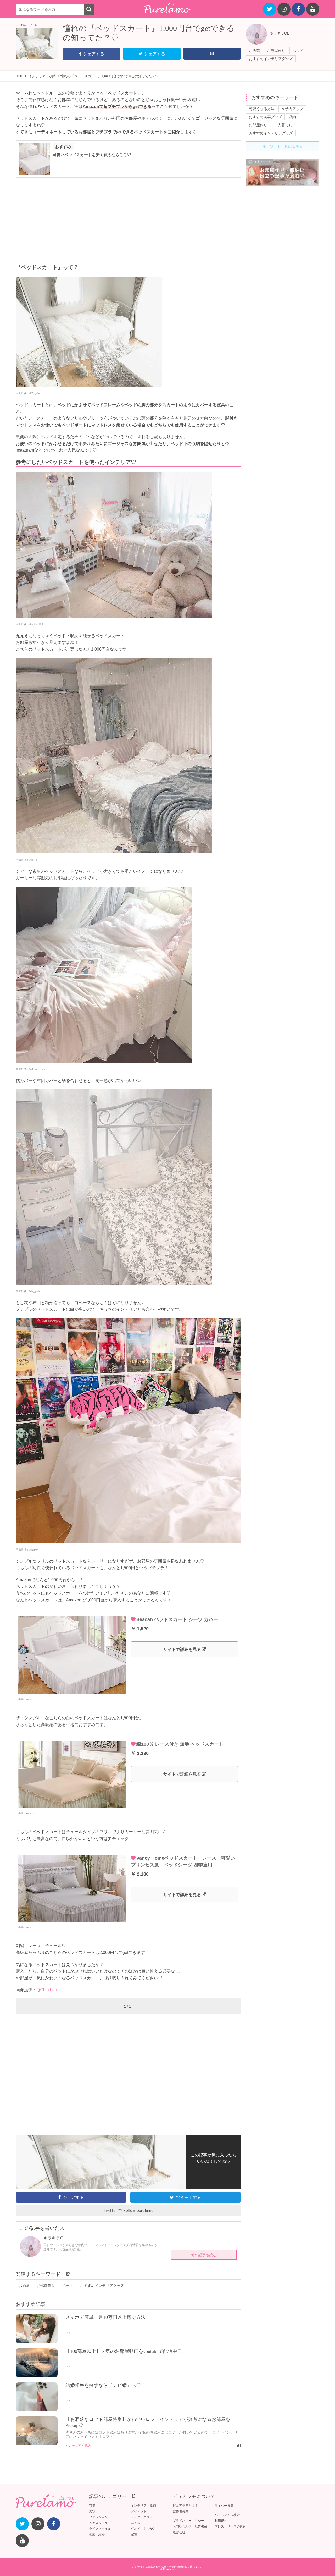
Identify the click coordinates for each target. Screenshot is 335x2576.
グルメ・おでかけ (143, 2529)
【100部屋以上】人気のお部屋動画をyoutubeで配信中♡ (124, 2351)
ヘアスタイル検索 (227, 2515)
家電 (134, 2534)
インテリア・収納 (78, 2446)
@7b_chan (47, 1990)
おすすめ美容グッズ (265, 117)
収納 (292, 117)
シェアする (94, 54)
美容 (92, 2511)
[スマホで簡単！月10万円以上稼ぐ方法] (37, 2342)
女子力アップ (292, 109)
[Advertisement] (128, 221)
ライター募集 (224, 2506)
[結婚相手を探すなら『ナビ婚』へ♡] (37, 2410)
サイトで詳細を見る (182, 1649)
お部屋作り (276, 51)
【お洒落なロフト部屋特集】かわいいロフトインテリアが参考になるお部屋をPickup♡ (148, 2422)
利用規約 (221, 2521)
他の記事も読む (204, 2255)
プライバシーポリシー (188, 2521)
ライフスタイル (100, 2529)
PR (68, 2333)
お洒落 (254, 51)
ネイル (136, 2523)
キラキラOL (279, 33)
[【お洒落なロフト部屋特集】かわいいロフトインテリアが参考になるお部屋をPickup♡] (37, 2444)
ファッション (98, 2517)
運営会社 (179, 2532)
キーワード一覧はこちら (283, 146)
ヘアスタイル (98, 2523)
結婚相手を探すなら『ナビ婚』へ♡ (103, 2385)
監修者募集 (181, 2511)
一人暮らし (283, 125)
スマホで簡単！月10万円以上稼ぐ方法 (105, 2317)
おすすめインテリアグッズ (271, 59)
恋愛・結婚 (97, 2534)
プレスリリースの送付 (230, 2526)
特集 (92, 2506)
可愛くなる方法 (262, 109)
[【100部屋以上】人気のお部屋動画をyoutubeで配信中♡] (37, 2376)
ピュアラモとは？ (185, 2506)
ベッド (298, 51)
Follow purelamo (138, 2210)
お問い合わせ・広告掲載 (190, 2526)
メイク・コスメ (142, 2517)
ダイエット (139, 2511)
